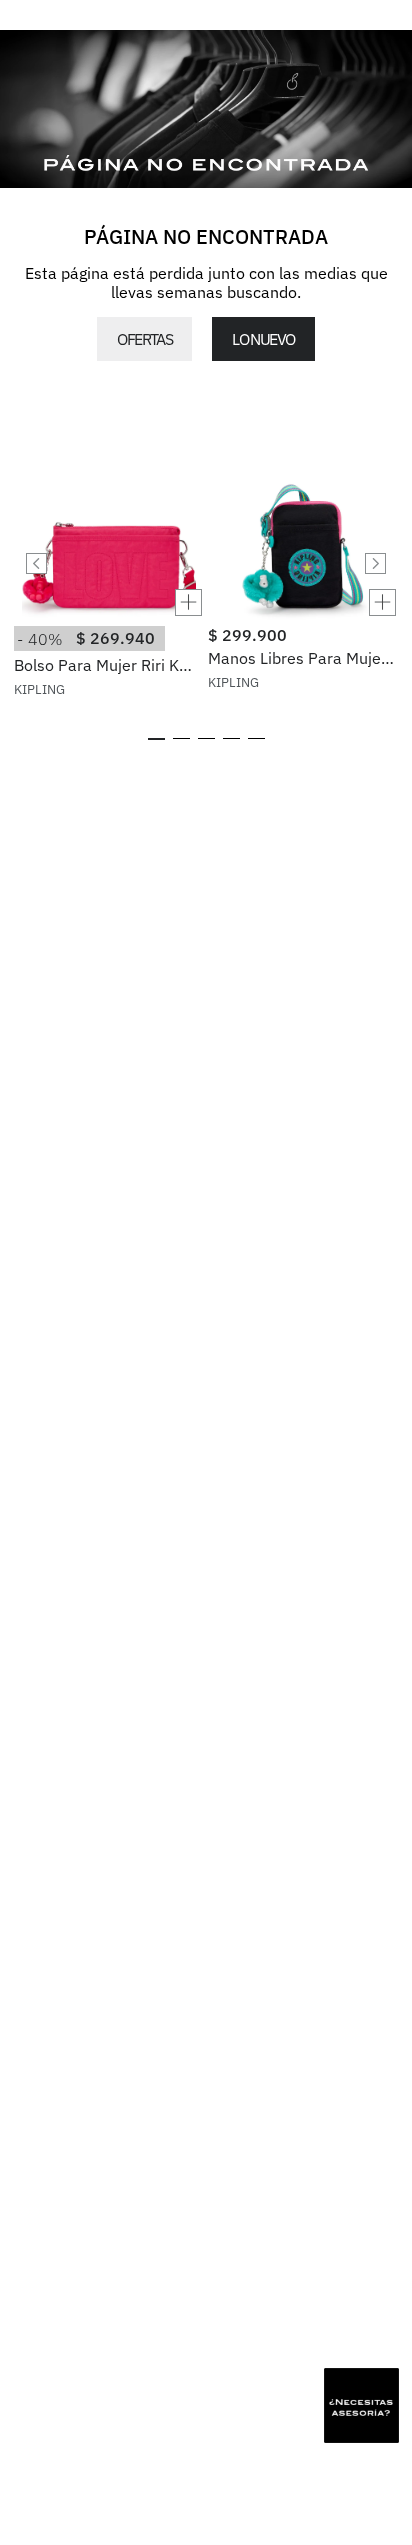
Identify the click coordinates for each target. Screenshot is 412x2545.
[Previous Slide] (36, 563)
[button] (109, 602)
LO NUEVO (263, 339)
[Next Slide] (375, 563)
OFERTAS (144, 339)
